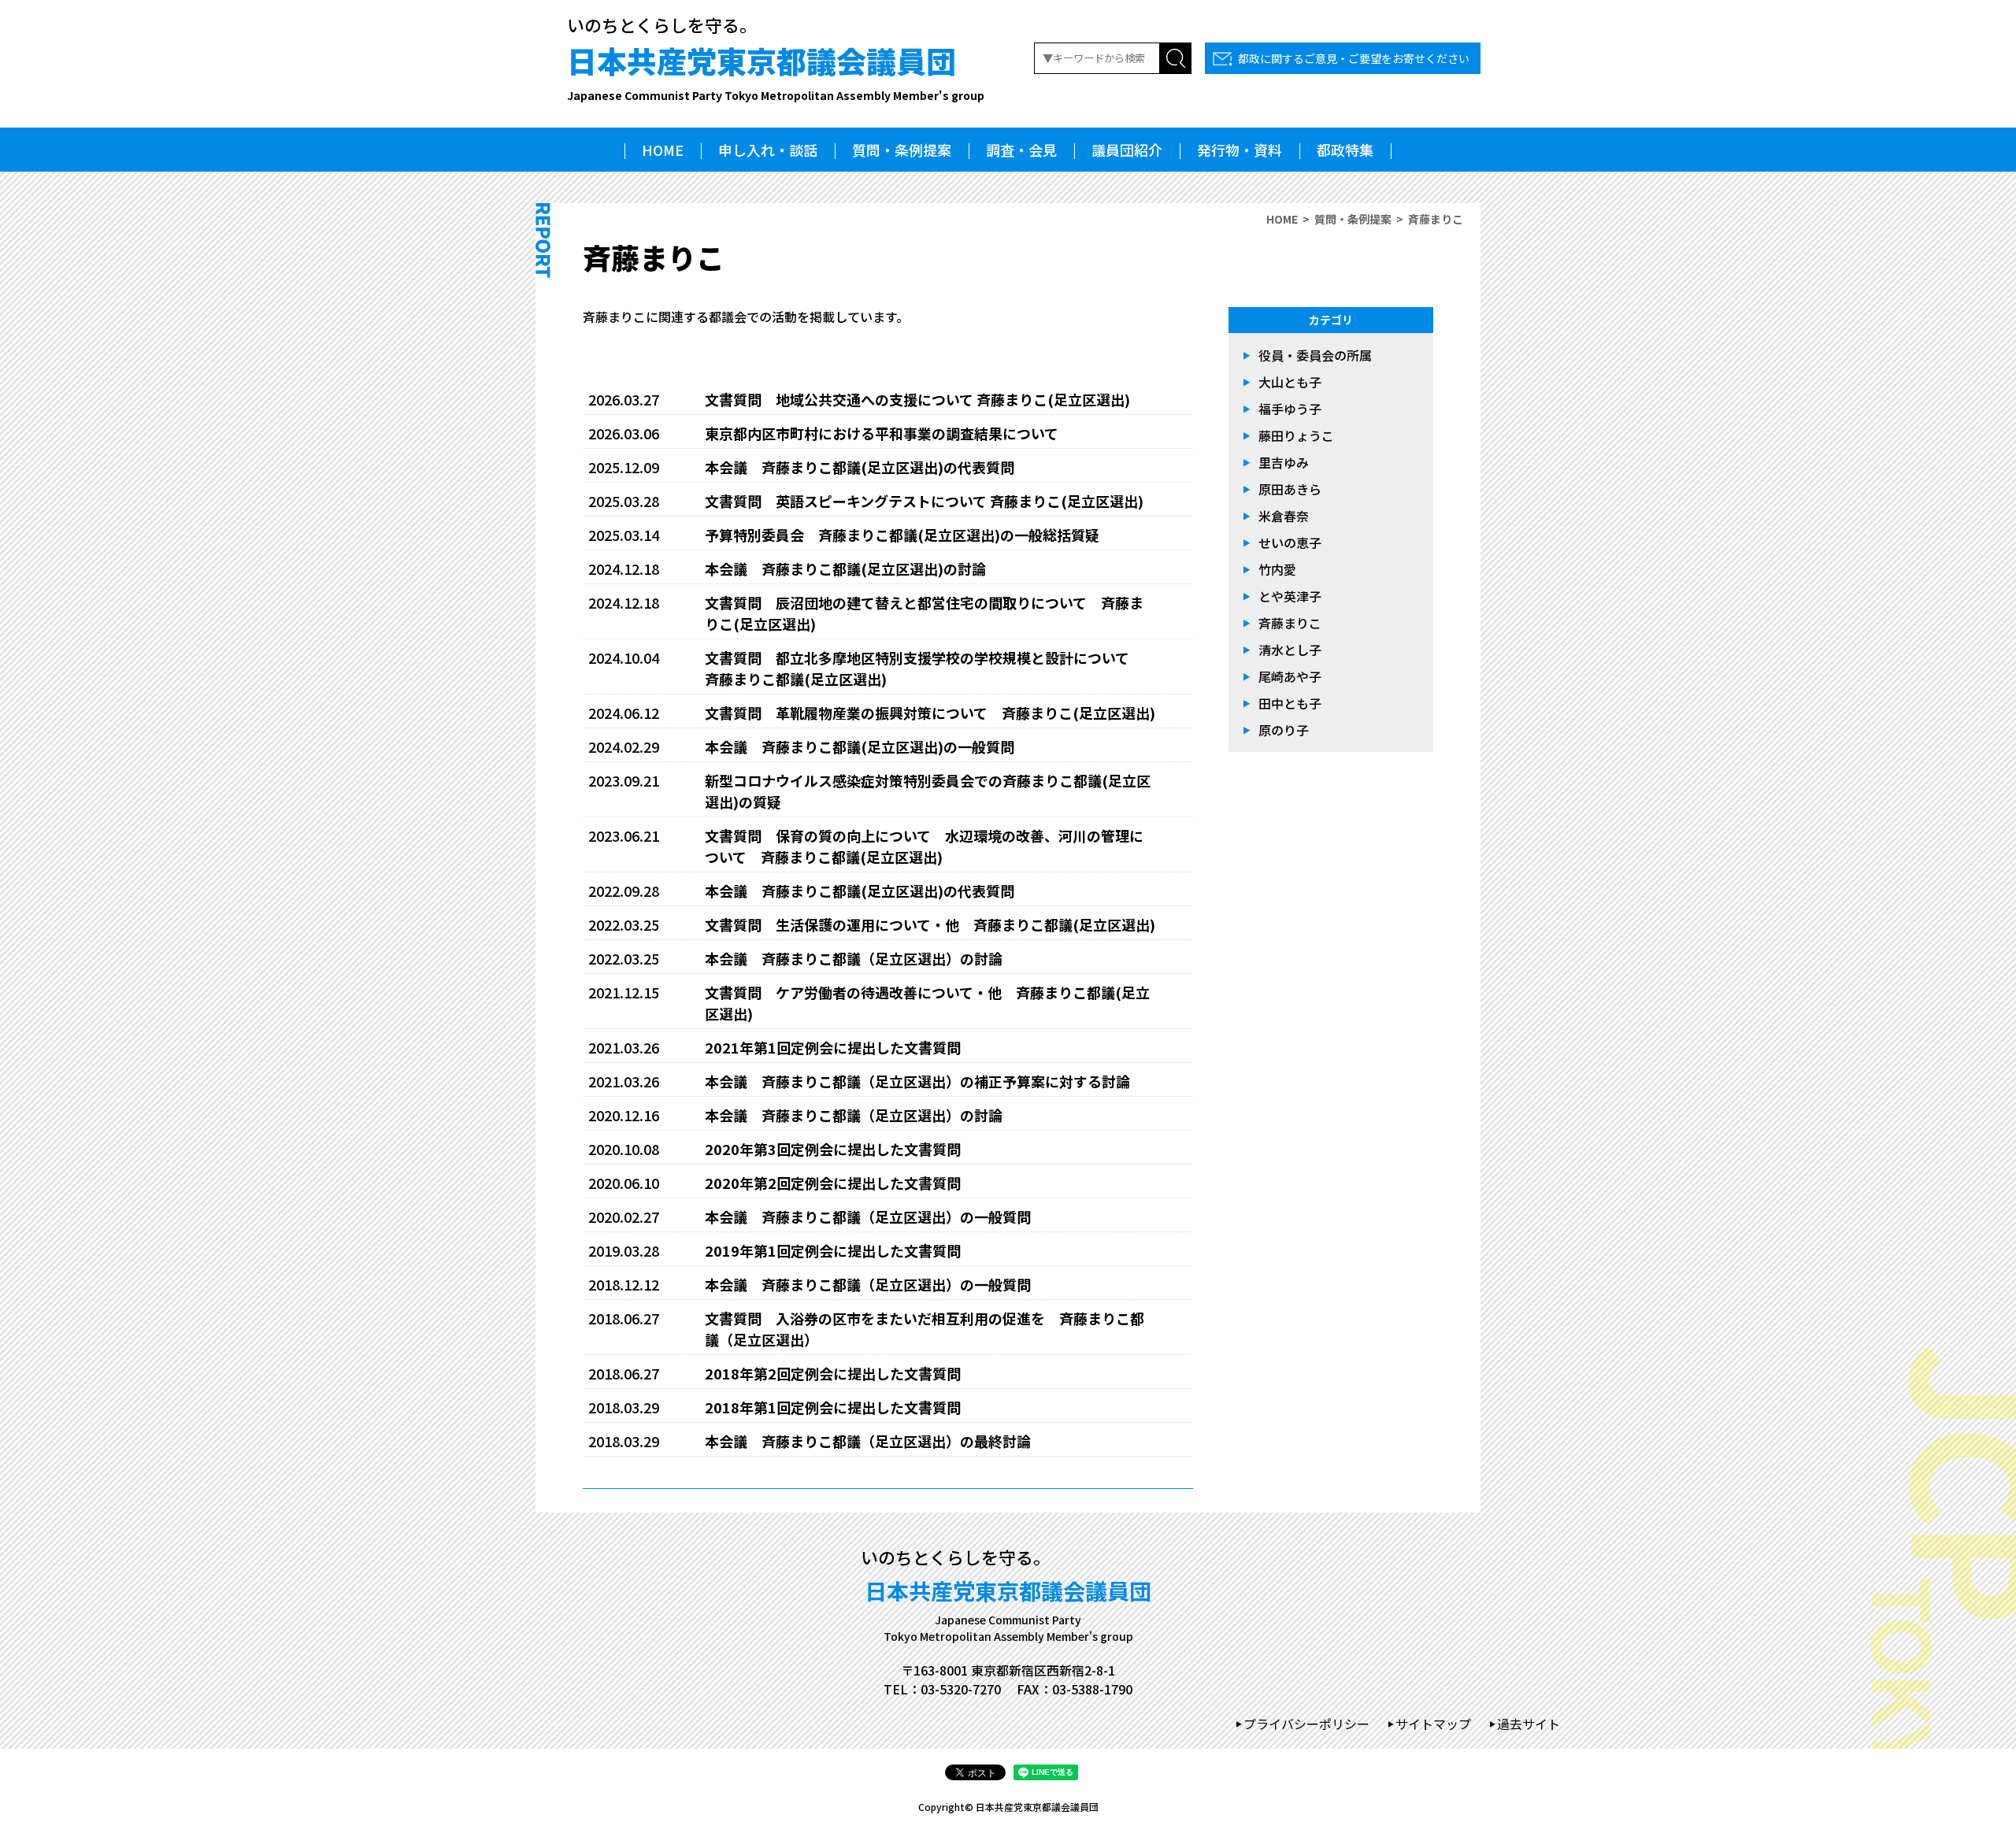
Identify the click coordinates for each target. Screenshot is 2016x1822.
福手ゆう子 (1290, 409)
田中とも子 (1290, 703)
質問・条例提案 (902, 150)
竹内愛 (1277, 569)
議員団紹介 (1127, 150)
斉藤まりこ (1290, 623)
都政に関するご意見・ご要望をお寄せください (1354, 58)
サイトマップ (1433, 1724)
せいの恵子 (1290, 543)
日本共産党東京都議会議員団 (776, 71)
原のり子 (1284, 730)
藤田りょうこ (1296, 435)
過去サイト (1529, 1724)
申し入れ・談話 (768, 150)
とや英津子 (1290, 596)
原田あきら (1290, 489)
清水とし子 (1290, 650)
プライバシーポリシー (1306, 1724)
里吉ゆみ (1284, 462)
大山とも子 (1290, 382)
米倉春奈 (1284, 516)
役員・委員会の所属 (1315, 355)
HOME (663, 150)
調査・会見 (1021, 150)
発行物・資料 (1240, 150)
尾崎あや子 (1290, 676)
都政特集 (1345, 150)
